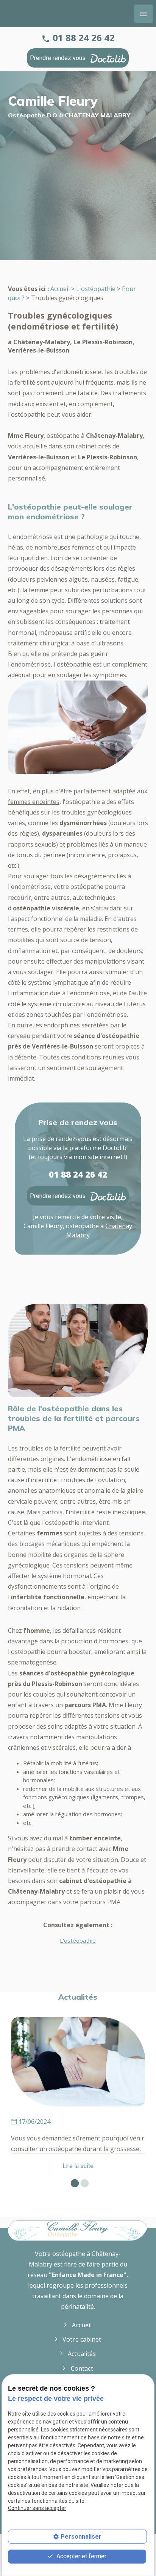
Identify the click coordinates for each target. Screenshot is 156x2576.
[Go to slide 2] (82, 2181)
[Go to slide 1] (72, 2181)
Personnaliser (81, 2537)
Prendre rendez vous (58, 58)
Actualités (82, 2354)
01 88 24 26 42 (84, 38)
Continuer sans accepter (37, 2508)
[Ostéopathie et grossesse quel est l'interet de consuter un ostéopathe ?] (78, 2062)
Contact (82, 2368)
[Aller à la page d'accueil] (78, 2231)
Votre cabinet (82, 2339)
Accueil (60, 289)
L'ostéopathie (96, 289)
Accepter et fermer (81, 2556)
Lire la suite (78, 2166)
